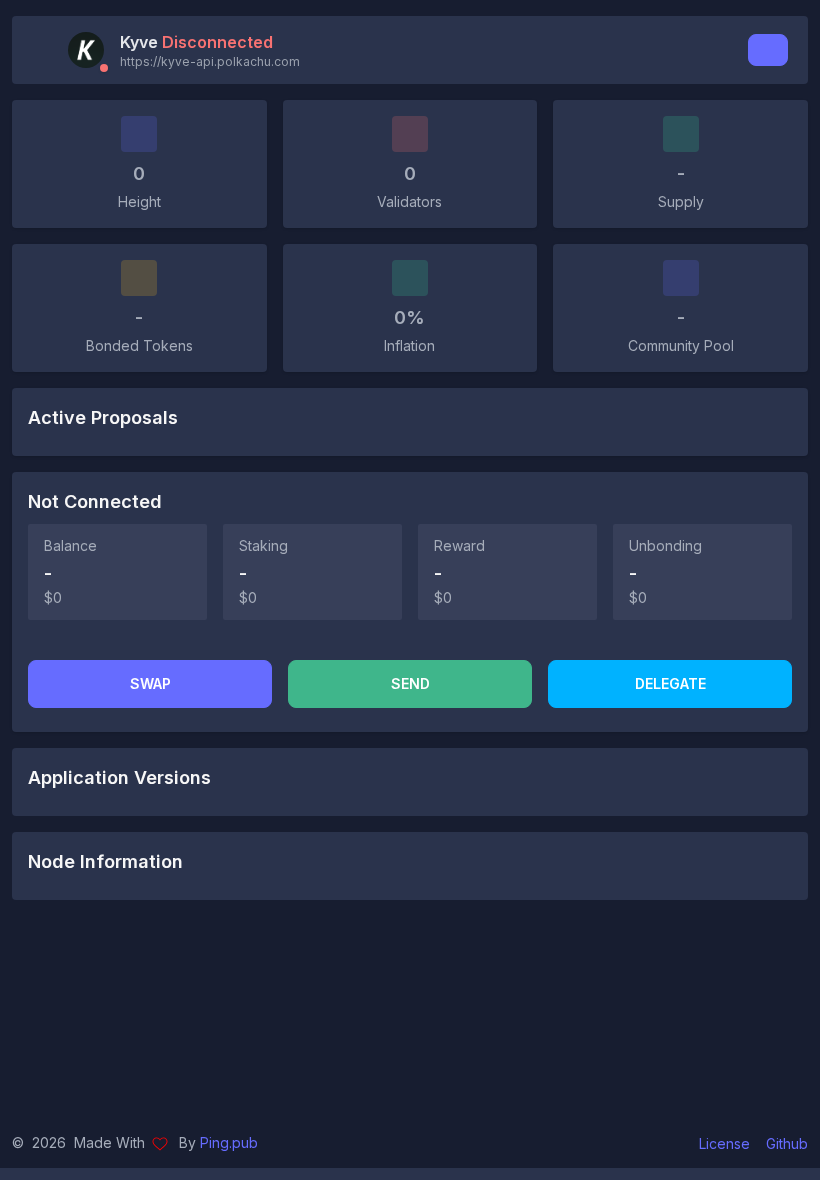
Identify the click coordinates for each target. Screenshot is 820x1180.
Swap (150, 683)
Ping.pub (229, 1142)
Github (787, 1143)
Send (410, 683)
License (724, 1143)
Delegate (670, 683)
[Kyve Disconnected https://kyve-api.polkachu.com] (92, 50)
